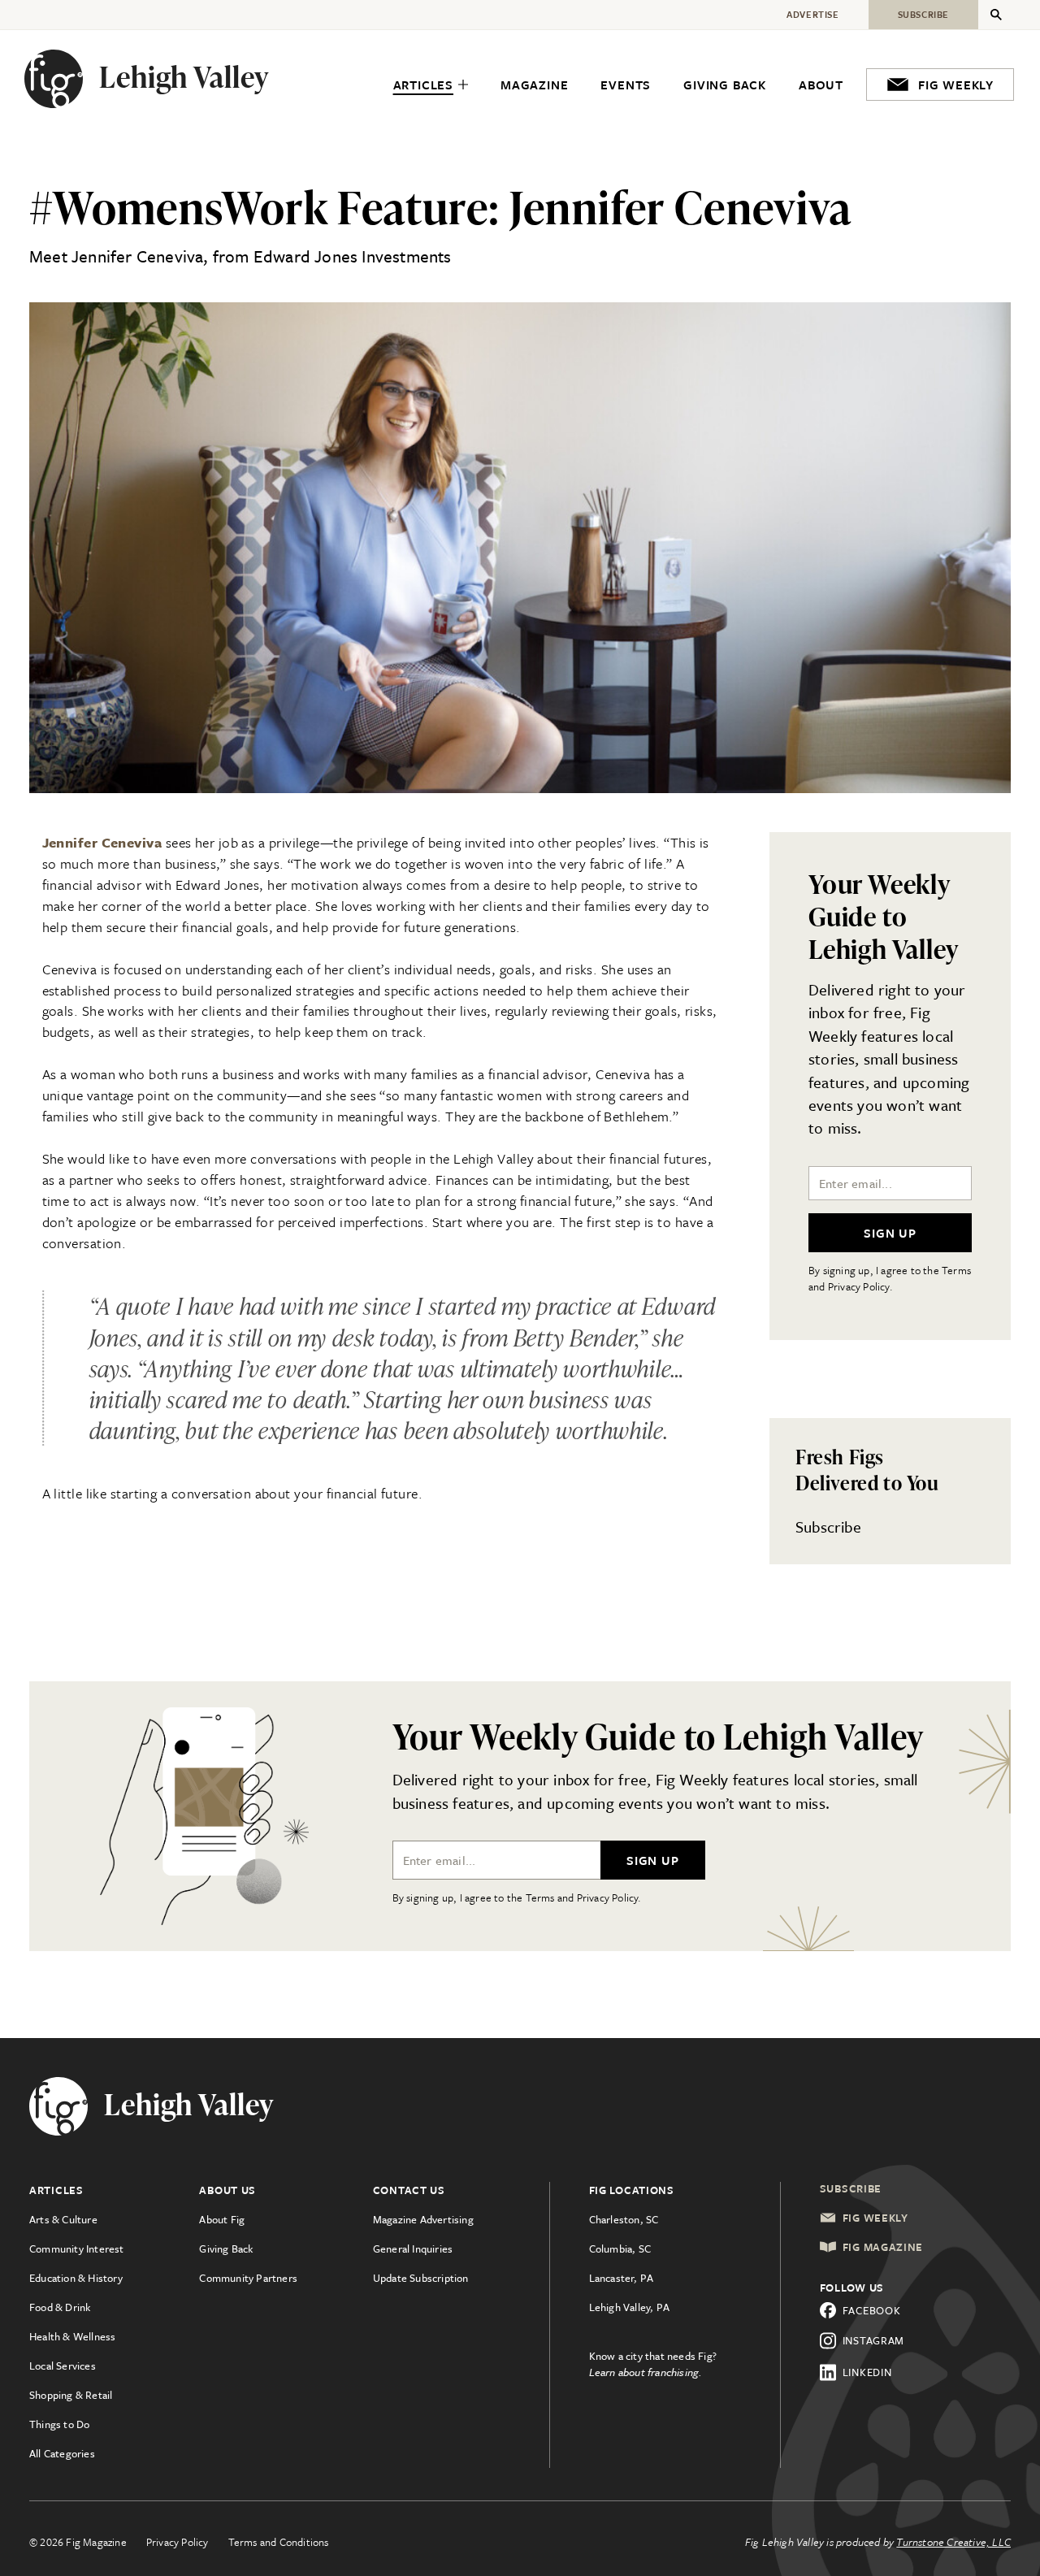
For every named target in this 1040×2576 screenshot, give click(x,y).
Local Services (63, 2366)
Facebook (872, 2310)
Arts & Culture (63, 2219)
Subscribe (828, 1527)
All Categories (62, 2453)
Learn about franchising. (646, 2372)
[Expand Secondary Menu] (996, 15)
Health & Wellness (72, 2336)
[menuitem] (431, 85)
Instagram (873, 2340)
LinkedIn (867, 2372)
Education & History (76, 2278)
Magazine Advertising (423, 2219)
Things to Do (59, 2424)
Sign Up (890, 1233)
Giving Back (226, 2249)
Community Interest (77, 2249)
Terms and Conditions (279, 2542)
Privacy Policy (178, 2542)
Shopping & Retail (71, 2395)
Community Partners (248, 2278)
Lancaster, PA (622, 2278)
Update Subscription (421, 2278)
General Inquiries (413, 2249)
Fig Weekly (875, 2218)
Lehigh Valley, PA (629, 2307)
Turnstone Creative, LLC (953, 2542)
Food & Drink (60, 2307)
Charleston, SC (624, 2219)
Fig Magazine (883, 2247)
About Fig (222, 2219)
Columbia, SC (620, 2249)
